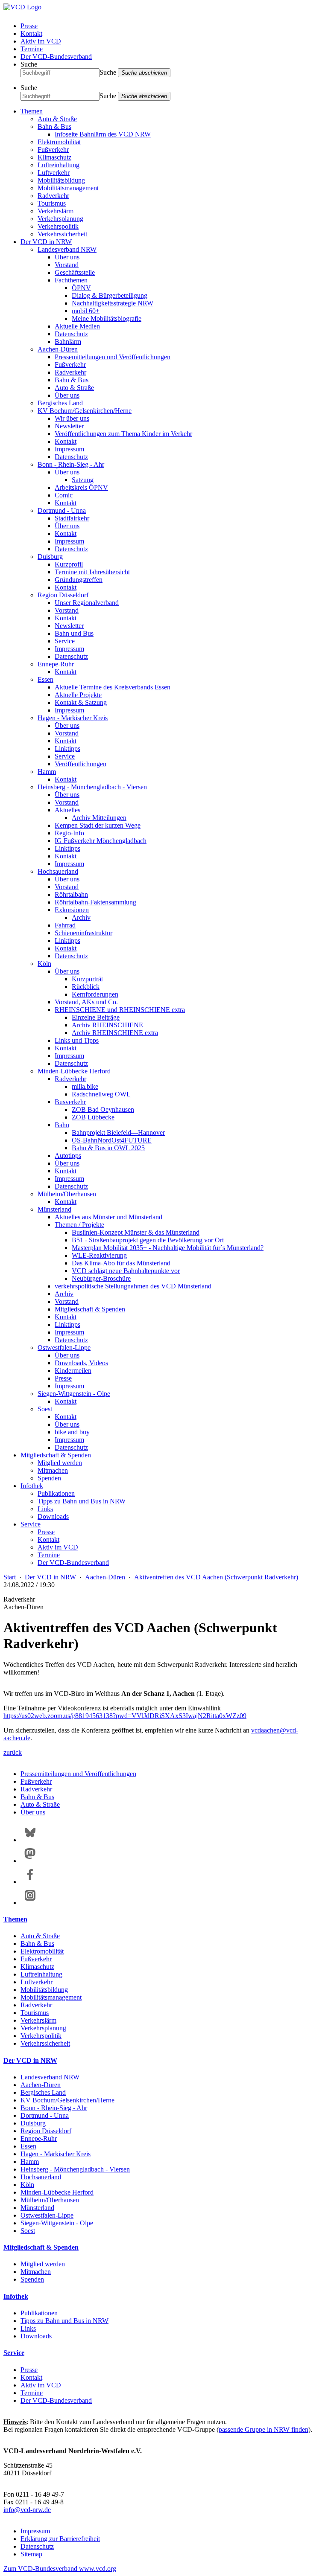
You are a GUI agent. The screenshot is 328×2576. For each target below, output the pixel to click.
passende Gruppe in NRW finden (264, 2429)
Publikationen (56, 1493)
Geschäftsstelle (75, 272)
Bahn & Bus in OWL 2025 (108, 1148)
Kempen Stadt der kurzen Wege (98, 825)
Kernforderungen (95, 994)
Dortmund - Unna (62, 510)
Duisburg (50, 557)
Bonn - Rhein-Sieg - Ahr (71, 464)
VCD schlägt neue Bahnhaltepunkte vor (126, 1271)
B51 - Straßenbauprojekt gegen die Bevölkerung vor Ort (148, 1240)
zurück (13, 1752)
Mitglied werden (60, 1463)
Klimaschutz (54, 157)
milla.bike (85, 1086)
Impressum (69, 449)
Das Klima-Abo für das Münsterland (121, 1263)
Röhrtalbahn (71, 894)
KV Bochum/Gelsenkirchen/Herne (85, 411)
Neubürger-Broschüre (101, 1278)
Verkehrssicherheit (62, 234)
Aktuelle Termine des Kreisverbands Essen (113, 687)
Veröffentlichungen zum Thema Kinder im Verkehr (123, 434)
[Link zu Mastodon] (30, 1861)
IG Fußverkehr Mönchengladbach (101, 841)
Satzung (83, 480)
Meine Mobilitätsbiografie (107, 318)
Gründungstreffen (79, 580)
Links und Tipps (77, 1040)
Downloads (53, 1516)
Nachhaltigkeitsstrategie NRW (113, 303)
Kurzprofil (69, 564)
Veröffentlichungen (81, 764)
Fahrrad (65, 925)
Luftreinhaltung (59, 165)
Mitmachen (53, 1470)
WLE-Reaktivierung (99, 1255)
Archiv (81, 917)
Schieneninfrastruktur (83, 933)
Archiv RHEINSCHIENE (107, 1025)
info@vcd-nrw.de (27, 2510)
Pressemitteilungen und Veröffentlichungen (113, 357)
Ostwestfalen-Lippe (64, 1348)
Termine (32, 49)
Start (10, 1577)
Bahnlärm (68, 342)
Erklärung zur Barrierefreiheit (60, 2539)
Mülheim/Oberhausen (67, 1194)
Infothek (32, 1486)
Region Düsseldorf (63, 595)
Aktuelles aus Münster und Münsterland (108, 1217)
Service (65, 641)
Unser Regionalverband (87, 603)
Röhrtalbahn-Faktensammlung (95, 902)
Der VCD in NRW (46, 242)
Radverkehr (53, 196)
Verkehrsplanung (60, 219)
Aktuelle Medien (77, 326)
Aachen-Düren (58, 349)
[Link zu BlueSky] (30, 1840)
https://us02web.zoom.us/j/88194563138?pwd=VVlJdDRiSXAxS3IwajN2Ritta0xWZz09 (125, 1716)
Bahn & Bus (54, 126)
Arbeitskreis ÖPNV (81, 487)
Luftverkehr (54, 173)
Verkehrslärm (56, 211)
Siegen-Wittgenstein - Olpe (74, 1394)
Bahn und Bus (74, 633)
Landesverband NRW (67, 249)
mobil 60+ (86, 311)
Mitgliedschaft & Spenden (90, 1309)
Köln (44, 964)
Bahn (62, 1125)
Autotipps (68, 1156)
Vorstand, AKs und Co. (86, 1002)
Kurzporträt (87, 979)
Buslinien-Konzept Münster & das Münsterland (136, 1232)
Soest (45, 1409)
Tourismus (52, 203)
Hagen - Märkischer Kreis (73, 718)
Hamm (47, 772)
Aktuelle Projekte (78, 695)
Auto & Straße (57, 119)
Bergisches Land (60, 403)
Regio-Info (69, 833)
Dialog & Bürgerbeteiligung (110, 295)
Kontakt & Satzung (81, 702)
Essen (45, 679)
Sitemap (31, 2554)
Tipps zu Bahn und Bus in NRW (82, 1501)
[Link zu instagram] (30, 1903)
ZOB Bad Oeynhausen (103, 1109)
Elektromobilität (59, 142)
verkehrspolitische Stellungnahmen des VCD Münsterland (133, 1286)
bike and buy (72, 1432)
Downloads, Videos (81, 1363)
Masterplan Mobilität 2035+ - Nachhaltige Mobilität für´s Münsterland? (168, 1248)
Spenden (49, 1478)
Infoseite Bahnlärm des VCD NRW (103, 134)
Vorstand (67, 265)
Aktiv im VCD (41, 41)
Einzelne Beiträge (96, 1017)
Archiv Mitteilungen (99, 818)
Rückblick (86, 987)
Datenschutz (71, 334)
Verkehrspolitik (58, 226)
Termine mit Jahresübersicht (92, 572)
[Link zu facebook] (30, 1882)
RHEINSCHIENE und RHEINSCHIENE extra (120, 1010)
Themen (32, 111)
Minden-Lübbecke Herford (74, 1071)
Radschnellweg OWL (101, 1094)
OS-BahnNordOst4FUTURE (112, 1140)
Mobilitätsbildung (61, 180)
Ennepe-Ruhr (56, 664)
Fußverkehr (53, 150)
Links (45, 1509)
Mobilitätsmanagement (68, 188)
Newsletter (69, 426)
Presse (29, 26)
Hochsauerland (58, 871)
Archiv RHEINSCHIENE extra (115, 1033)
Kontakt (31, 33)
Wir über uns (72, 418)
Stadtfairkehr (72, 518)
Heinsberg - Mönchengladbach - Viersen (92, 787)
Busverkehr (70, 1102)
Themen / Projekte (79, 1225)
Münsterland (54, 1209)
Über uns (67, 257)
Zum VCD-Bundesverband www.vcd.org (60, 2569)
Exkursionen (72, 910)
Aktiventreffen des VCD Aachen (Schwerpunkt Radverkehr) (216, 1577)
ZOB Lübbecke (93, 1117)
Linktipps (67, 749)
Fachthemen (71, 280)
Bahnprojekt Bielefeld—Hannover (118, 1132)
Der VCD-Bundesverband (56, 57)
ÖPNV (81, 288)
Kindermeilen (73, 1371)
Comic (64, 495)
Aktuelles (67, 810)
